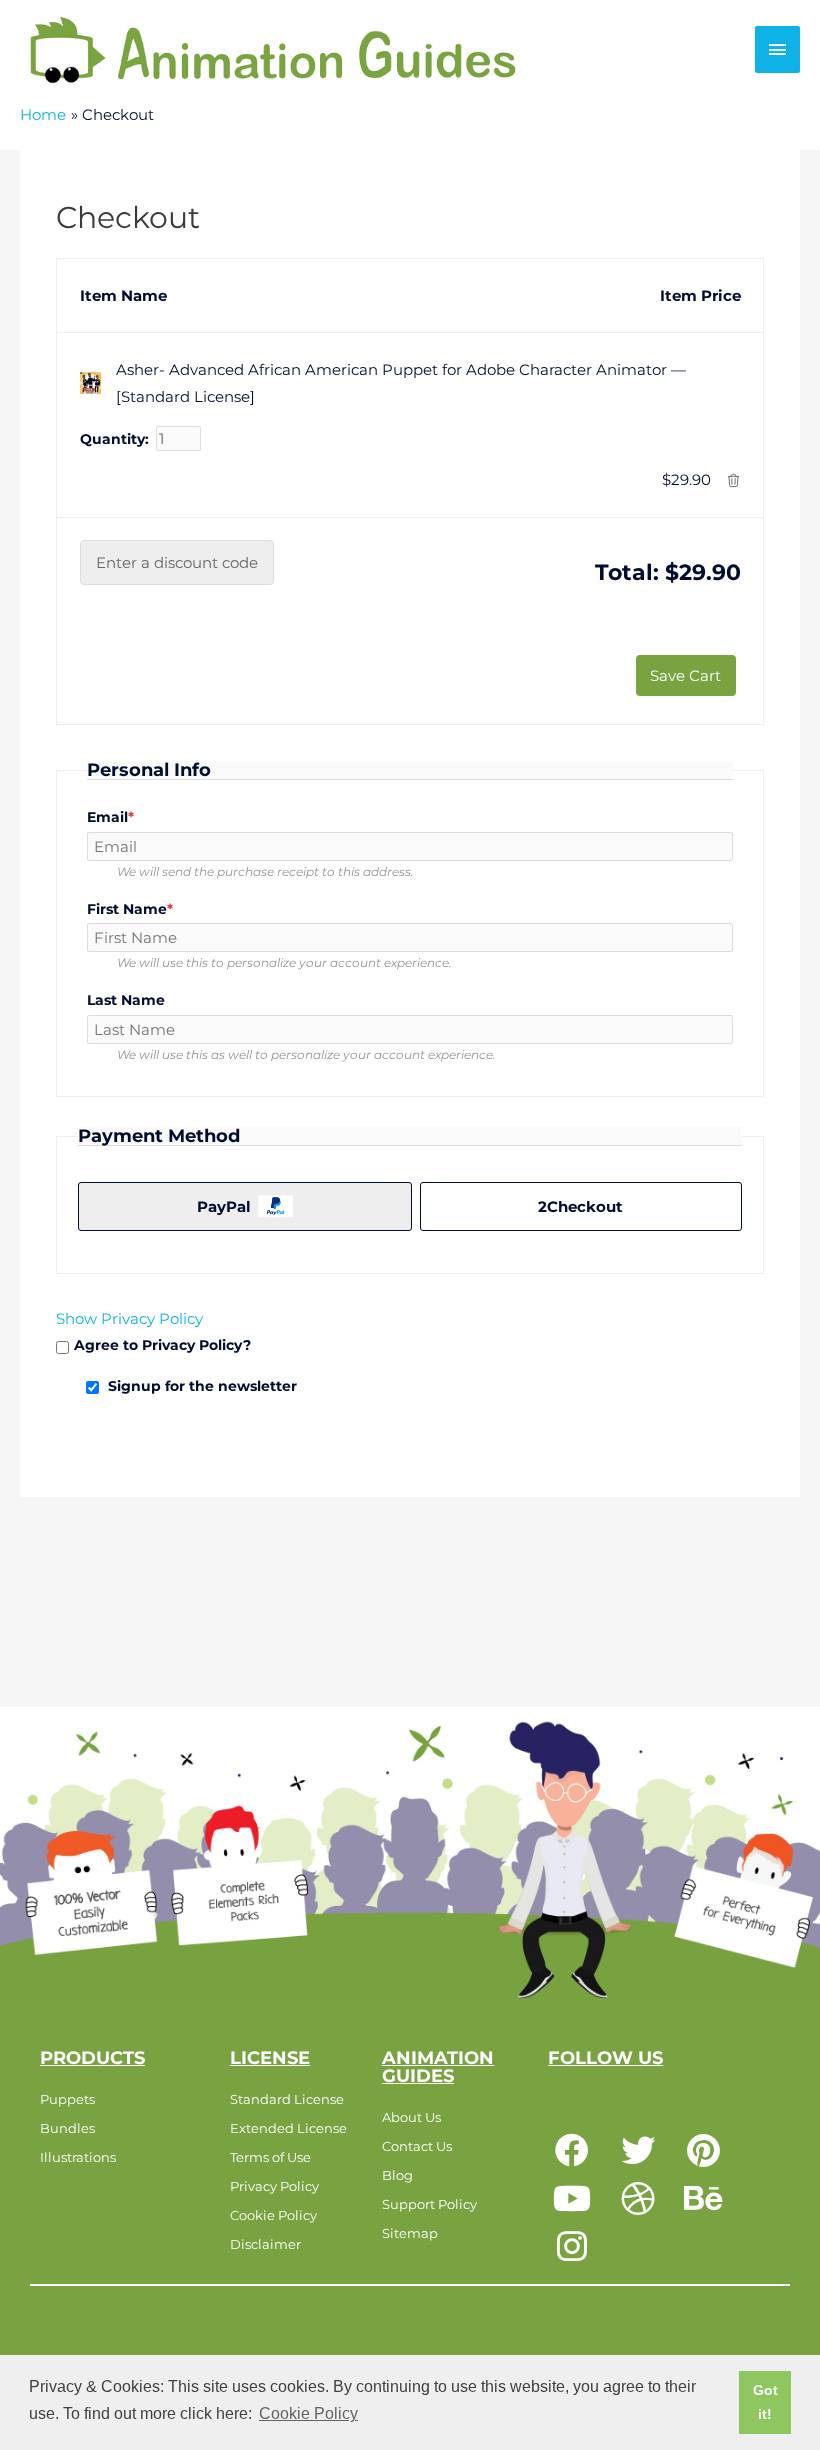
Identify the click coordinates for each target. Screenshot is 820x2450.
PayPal (224, 1206)
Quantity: (114, 439)
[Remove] (733, 480)
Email (144, 817)
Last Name (126, 1000)
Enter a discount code (177, 562)
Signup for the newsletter (202, 1386)
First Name (163, 909)
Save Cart (685, 675)
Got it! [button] (765, 2402)
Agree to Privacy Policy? (162, 1345)
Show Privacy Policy (129, 1318)
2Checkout (580, 1206)
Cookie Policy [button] (308, 2413)
